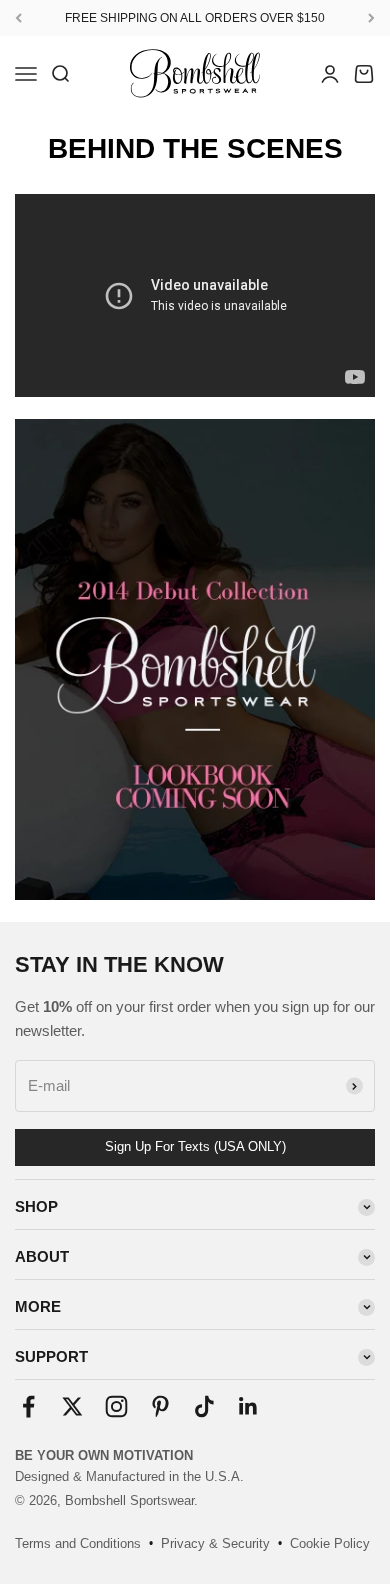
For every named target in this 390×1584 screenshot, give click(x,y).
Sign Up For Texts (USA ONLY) (195, 1146)
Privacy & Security (215, 1543)
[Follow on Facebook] (28, 1406)
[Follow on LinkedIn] (248, 1406)
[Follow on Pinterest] (160, 1406)
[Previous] (18, 18)
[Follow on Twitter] (72, 1406)
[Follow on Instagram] (116, 1406)
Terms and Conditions (78, 1543)
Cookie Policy (330, 1543)
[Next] (371, 18)
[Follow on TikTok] (204, 1406)
